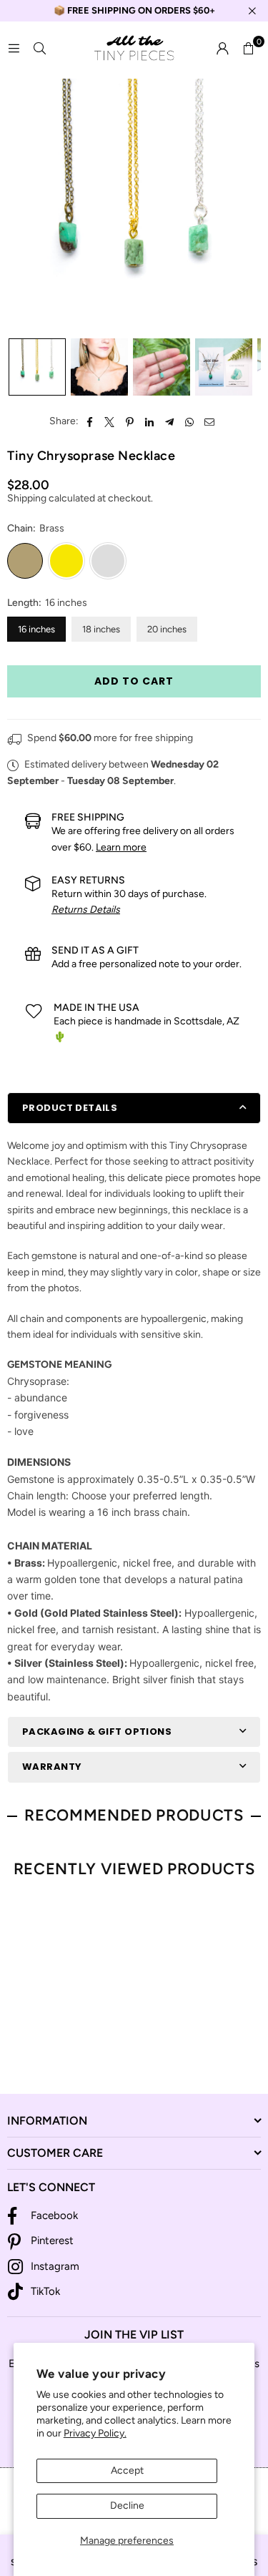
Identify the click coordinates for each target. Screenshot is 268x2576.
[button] (248, 49)
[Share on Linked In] (150, 421)
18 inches (101, 629)
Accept (127, 2470)
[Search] (39, 48)
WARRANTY (52, 1767)
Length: (47, 603)
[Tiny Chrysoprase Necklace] (37, 367)
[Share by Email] (210, 421)
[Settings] (222, 49)
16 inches (36, 629)
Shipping (27, 498)
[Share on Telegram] (170, 421)
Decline (127, 2506)
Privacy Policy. (95, 2433)
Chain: (36, 528)
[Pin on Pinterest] (130, 421)
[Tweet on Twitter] (110, 421)
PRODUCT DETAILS (70, 1108)
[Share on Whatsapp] (190, 421)
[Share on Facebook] (90, 421)
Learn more (121, 847)
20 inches (167, 629)
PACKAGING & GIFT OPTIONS (97, 1732)
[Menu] (14, 48)
